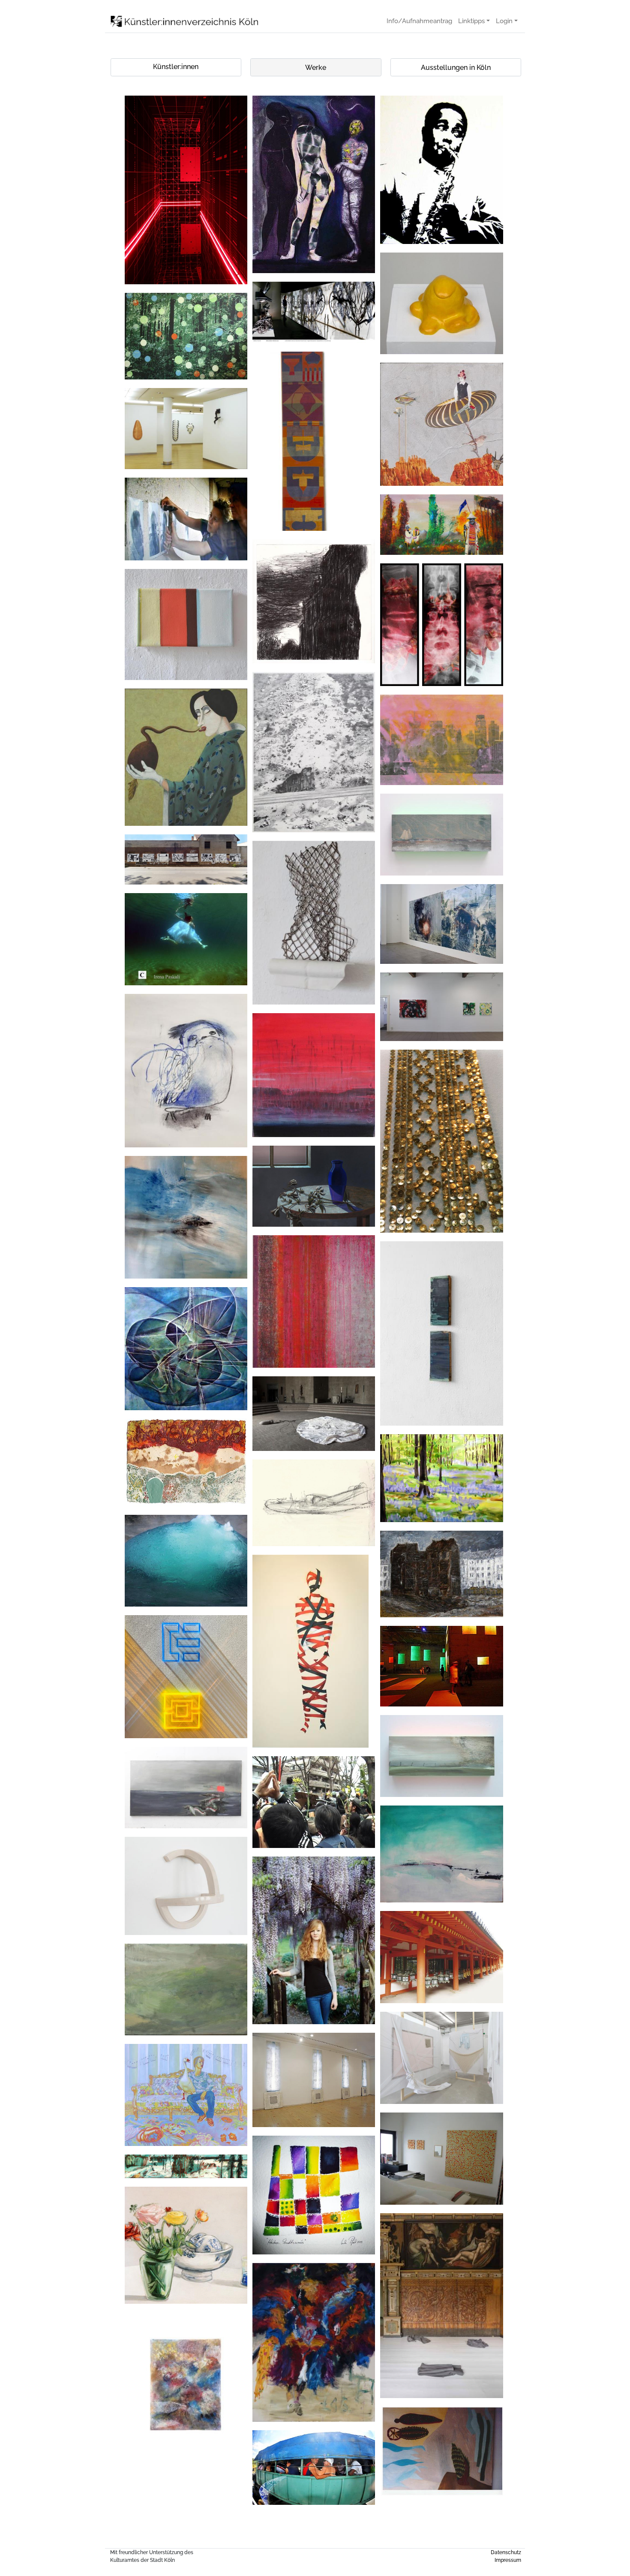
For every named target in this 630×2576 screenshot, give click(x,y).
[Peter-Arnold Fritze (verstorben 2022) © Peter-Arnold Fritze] (314, 1186)
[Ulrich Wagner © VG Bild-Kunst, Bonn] (186, 190)
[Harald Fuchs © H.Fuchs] (314, 312)
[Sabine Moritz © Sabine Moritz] (314, 1503)
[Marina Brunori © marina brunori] (186, 624)
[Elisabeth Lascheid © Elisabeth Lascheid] (314, 441)
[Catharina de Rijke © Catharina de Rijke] (186, 1217)
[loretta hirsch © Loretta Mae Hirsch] (310, 1651)
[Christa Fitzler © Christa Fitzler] (314, 1075)
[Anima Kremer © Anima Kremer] (186, 2400)
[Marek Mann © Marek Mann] (441, 170)
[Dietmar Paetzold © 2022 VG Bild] (441, 625)
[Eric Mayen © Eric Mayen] (186, 519)
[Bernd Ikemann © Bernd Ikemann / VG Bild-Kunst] (441, 1141)
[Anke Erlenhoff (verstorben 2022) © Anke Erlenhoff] (441, 740)
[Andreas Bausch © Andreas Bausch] (441, 835)
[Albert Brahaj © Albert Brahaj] (186, 2095)
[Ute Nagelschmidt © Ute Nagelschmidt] (314, 923)
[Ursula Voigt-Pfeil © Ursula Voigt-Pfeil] (314, 2195)
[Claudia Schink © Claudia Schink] (441, 924)
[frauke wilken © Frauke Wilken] (186, 429)
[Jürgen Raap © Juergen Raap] (441, 525)
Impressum (508, 2560)
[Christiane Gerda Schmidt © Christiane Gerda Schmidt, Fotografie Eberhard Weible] (314, 752)
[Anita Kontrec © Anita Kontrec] (314, 2080)
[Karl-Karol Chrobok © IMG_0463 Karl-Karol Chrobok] (186, 2166)
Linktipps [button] (471, 21)
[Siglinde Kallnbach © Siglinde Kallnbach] (441, 1957)
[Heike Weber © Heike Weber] (186, 1886)
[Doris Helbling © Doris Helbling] (186, 1989)
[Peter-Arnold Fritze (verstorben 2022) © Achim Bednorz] (186, 757)
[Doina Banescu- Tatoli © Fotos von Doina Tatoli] (186, 1348)
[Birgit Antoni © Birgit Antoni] (441, 2159)
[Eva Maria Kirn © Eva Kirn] (314, 184)
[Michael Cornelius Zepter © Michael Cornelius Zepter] (441, 1574)
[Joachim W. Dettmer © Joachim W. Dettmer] (441, 1666)
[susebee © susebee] (186, 1071)
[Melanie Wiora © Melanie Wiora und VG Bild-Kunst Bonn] (186, 1561)
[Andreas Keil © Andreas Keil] (441, 1333)
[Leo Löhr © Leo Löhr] (314, 601)
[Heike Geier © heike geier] (441, 303)
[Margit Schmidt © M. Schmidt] (186, 336)
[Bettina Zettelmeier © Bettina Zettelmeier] (186, 2245)
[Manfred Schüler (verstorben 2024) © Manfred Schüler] (186, 1463)
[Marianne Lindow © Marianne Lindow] (186, 859)
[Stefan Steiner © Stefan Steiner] (441, 1007)
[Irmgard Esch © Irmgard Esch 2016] (314, 2342)
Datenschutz (506, 2552)
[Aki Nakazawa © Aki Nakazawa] (314, 1802)
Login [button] (504, 21)
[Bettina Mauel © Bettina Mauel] (441, 1478)
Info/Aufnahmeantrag (419, 21)
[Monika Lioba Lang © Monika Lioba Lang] (314, 1414)
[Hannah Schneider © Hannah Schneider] (441, 2306)
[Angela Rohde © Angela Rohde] (441, 424)
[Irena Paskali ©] (186, 939)
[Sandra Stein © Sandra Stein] (314, 1940)
